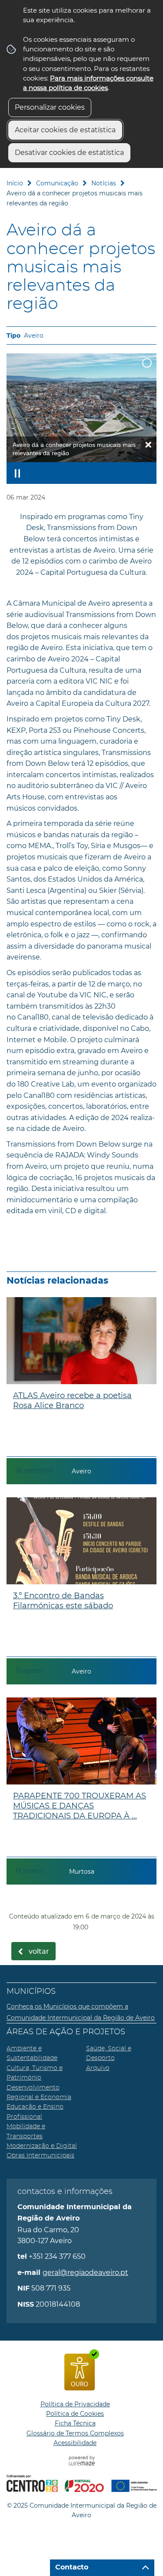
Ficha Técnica (75, 2423)
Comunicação (57, 183)
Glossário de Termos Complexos (75, 2433)
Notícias (104, 183)
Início (15, 183)
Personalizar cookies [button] (50, 107)
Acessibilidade (75, 2443)
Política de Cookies (75, 2414)
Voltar (39, 1952)
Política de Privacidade (75, 2404)
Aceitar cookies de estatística (65, 130)
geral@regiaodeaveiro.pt (85, 2272)
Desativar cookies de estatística (69, 153)
